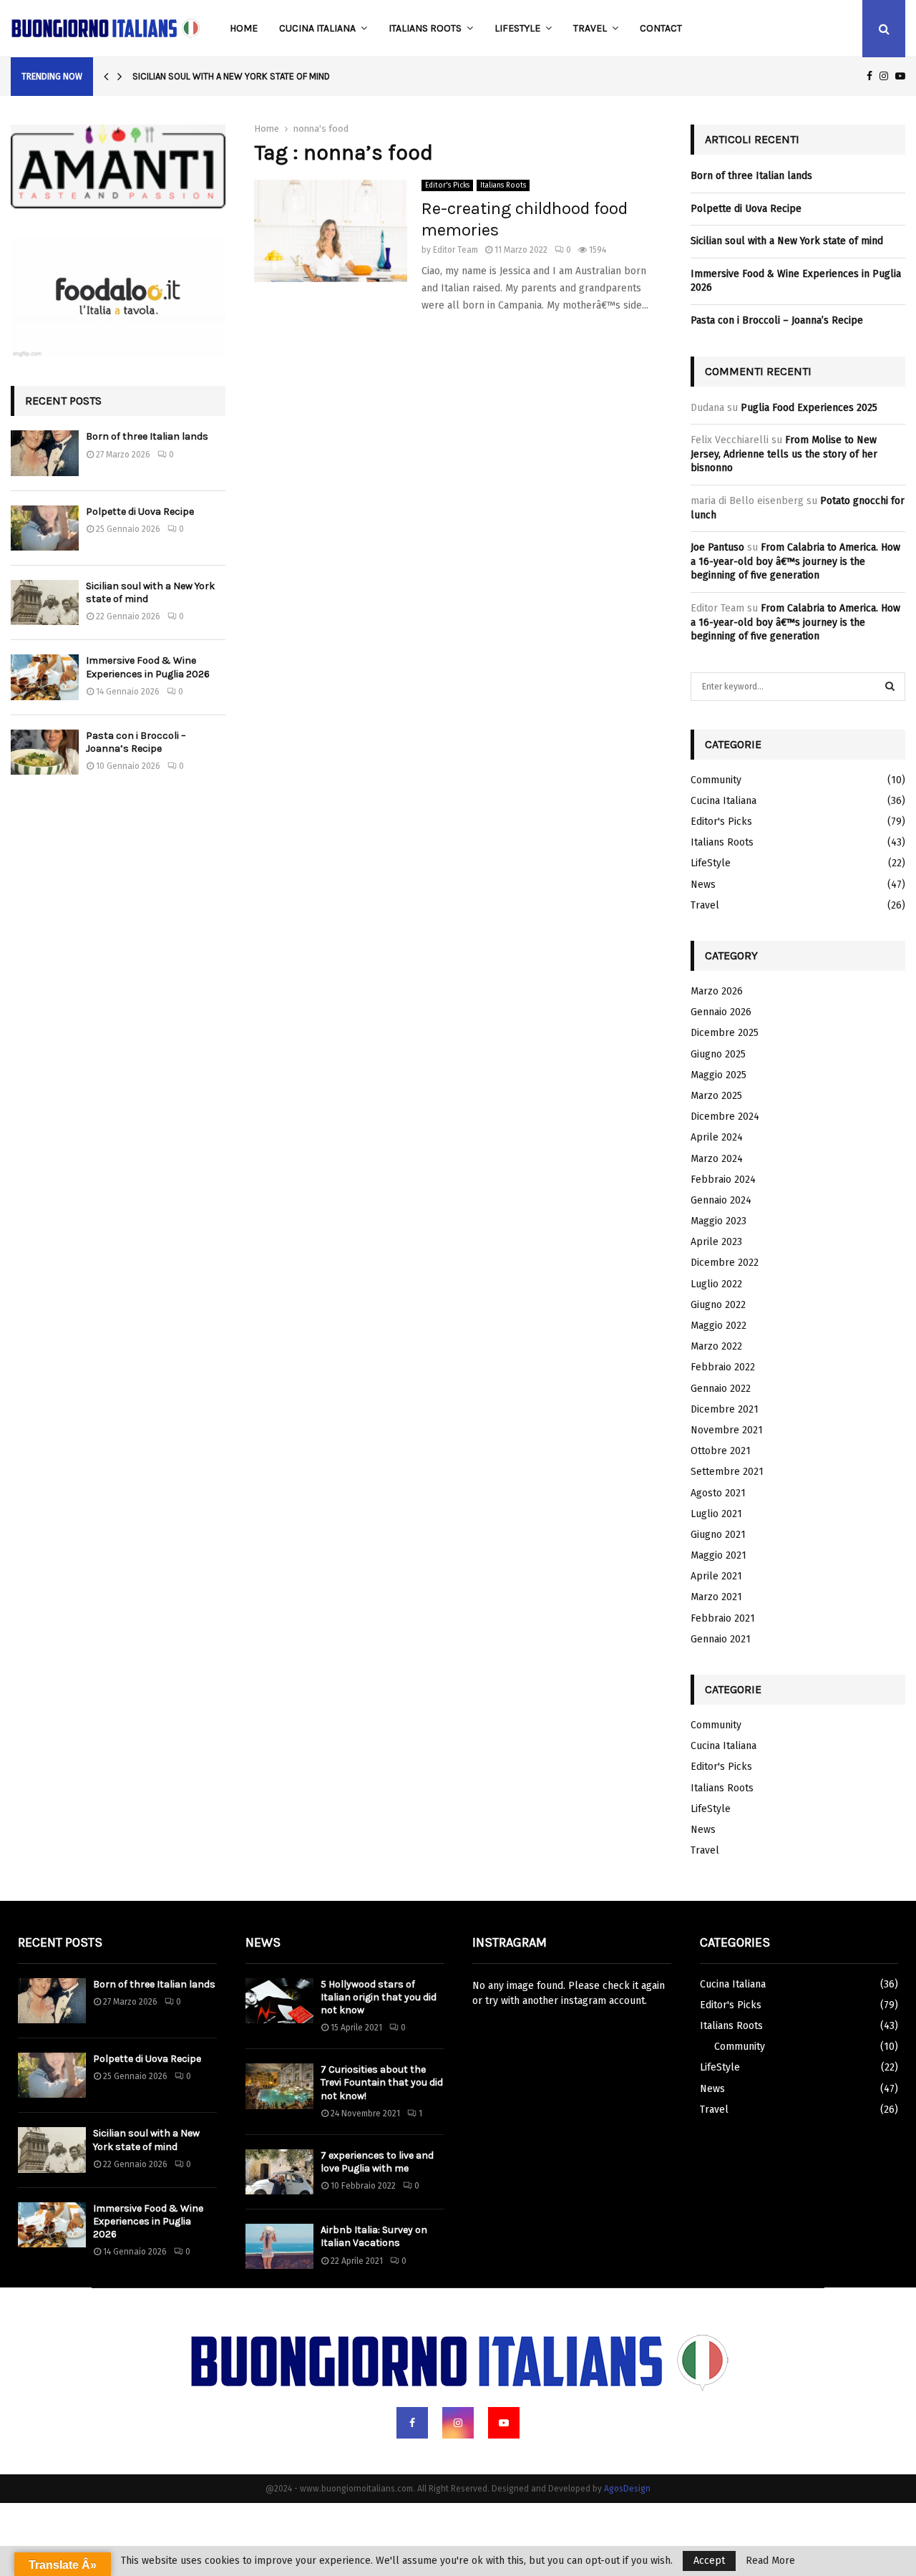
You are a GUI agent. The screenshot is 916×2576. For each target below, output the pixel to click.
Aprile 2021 (716, 1576)
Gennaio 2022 (721, 1389)
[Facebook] (412, 2423)
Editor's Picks (447, 185)
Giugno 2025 (718, 1054)
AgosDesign (627, 2489)
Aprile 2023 (716, 1242)
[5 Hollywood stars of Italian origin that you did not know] (279, 2001)
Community (716, 780)
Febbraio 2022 (723, 1367)
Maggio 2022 (718, 1326)
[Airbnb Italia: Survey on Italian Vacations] (279, 2246)
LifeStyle (517, 28)
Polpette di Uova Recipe (140, 512)
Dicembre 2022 (725, 1263)
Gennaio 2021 (721, 1639)
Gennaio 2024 (721, 1200)
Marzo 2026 (717, 991)
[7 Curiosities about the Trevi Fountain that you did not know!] (279, 2086)
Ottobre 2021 (721, 1451)
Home (244, 28)
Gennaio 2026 (721, 1012)
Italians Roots (425, 28)
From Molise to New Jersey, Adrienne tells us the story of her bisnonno (784, 454)
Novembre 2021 (727, 1430)
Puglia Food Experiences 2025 (809, 408)
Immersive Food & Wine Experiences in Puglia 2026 (148, 667)
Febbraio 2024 (723, 1180)
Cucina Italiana (317, 28)
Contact (661, 28)
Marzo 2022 (716, 1346)
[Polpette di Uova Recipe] (45, 528)
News (703, 885)
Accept (709, 2561)
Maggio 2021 (718, 1555)
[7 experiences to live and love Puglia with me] (279, 2172)
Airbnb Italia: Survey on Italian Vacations (374, 2236)
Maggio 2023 (718, 1221)
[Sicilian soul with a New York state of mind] (45, 602)
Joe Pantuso (717, 547)
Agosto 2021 (718, 1493)
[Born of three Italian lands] (45, 453)
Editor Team (455, 250)
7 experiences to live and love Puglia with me (377, 2162)
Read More (770, 2561)
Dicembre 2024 (725, 1117)
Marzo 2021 (716, 1597)
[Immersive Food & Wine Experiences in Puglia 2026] (45, 677)
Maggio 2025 (718, 1075)
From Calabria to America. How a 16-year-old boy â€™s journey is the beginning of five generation (795, 561)
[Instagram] (458, 2423)
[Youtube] (504, 2423)
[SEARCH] (890, 687)
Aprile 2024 (717, 1137)
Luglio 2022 (716, 1284)
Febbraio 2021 (723, 1618)
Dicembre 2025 (725, 1033)
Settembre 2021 (727, 1472)
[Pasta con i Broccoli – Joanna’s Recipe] (45, 752)
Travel (590, 28)
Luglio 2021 (716, 1514)
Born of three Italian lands (147, 436)
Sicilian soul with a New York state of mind (231, 76)
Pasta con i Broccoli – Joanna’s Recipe (136, 742)
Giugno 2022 (718, 1305)
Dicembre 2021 (725, 1409)
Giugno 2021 (718, 1535)
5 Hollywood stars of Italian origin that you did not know (379, 1997)
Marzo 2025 (716, 1096)
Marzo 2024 (717, 1159)
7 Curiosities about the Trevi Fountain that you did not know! (382, 2082)
